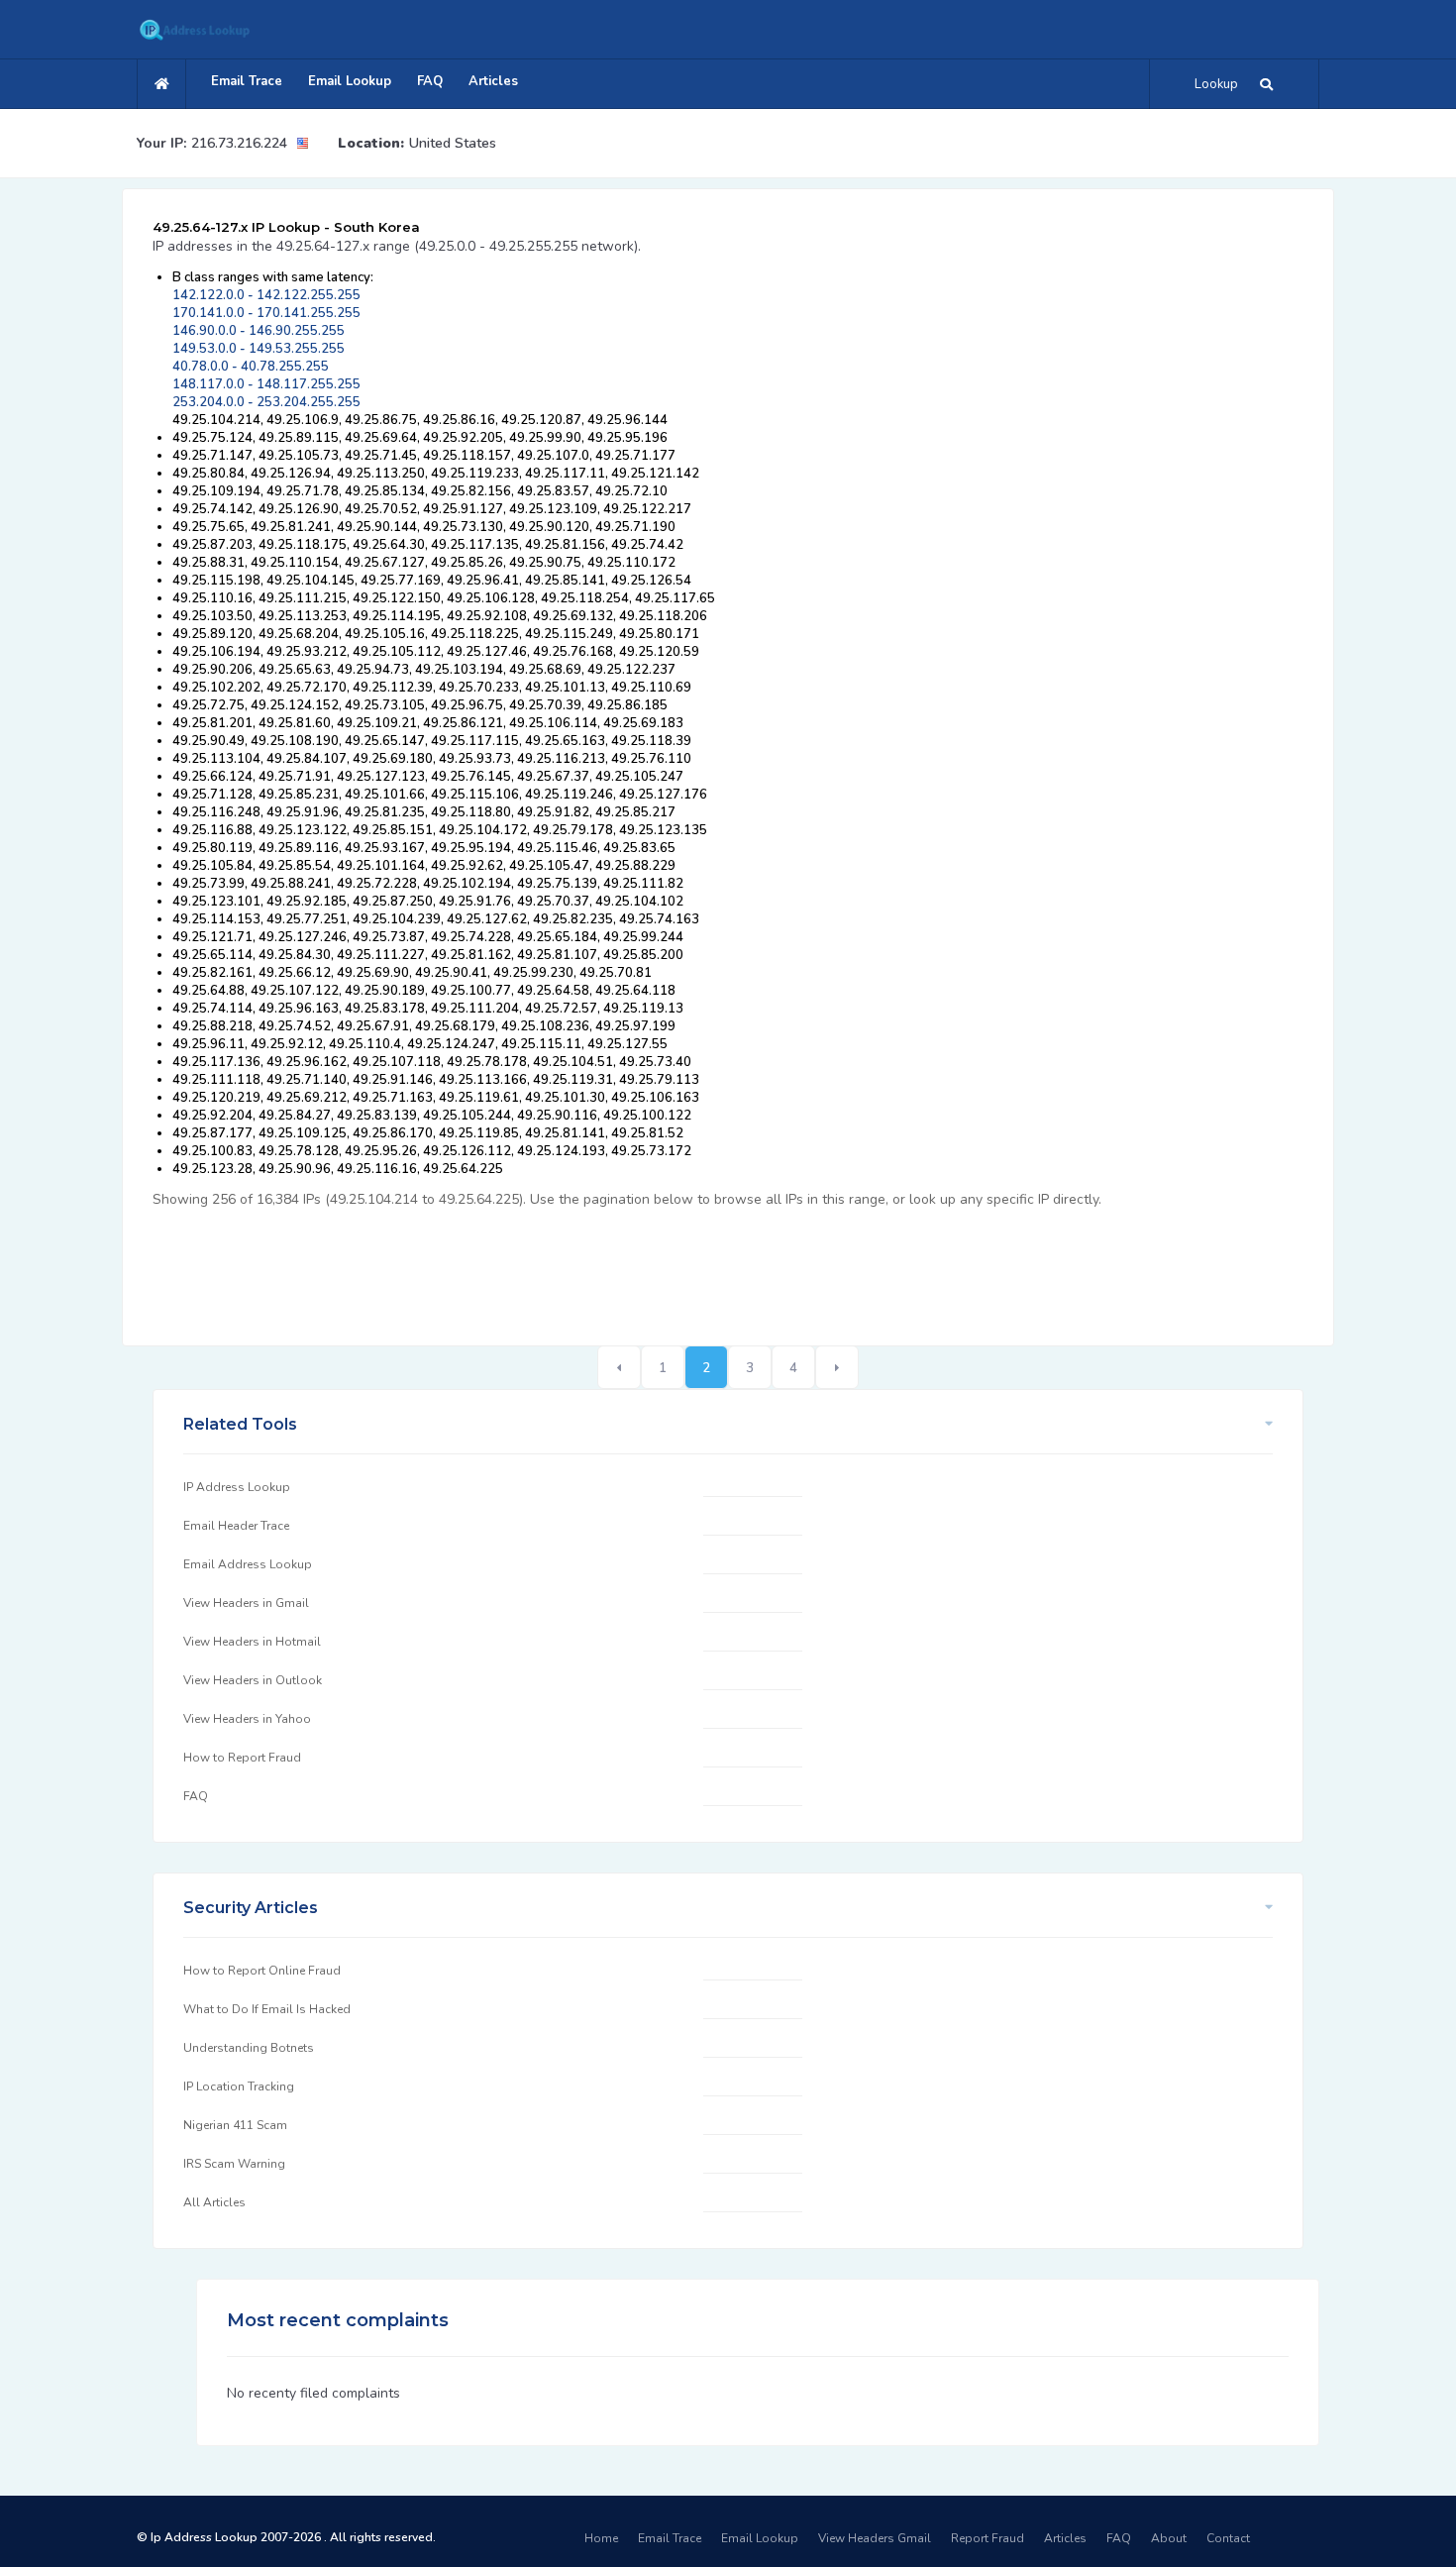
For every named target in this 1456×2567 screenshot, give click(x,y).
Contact (1228, 2538)
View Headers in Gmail (246, 1603)
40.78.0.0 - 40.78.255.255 (251, 367)
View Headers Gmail (875, 2538)
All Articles (214, 2202)
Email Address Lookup (248, 1564)
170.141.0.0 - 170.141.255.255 (266, 313)
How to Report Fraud (242, 1758)
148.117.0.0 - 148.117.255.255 (266, 384)
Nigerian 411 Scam (235, 2125)
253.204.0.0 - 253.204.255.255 (266, 402)
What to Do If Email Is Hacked (267, 2009)
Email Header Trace (236, 1526)
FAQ (430, 81)
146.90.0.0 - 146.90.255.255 (259, 331)
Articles (493, 81)
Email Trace (247, 81)
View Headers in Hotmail (252, 1642)
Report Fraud (988, 2538)
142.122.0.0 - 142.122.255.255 (266, 295)
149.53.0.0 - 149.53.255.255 (259, 349)
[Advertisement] (513, 1266)
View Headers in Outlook (253, 1680)
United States (453, 143)
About (1169, 2538)
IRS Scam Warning (234, 2164)
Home (601, 2538)
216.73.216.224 (239, 143)
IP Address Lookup (237, 1487)
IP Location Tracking (239, 2086)
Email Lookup (350, 81)
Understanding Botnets (249, 2048)
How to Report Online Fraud (262, 1971)
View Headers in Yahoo (247, 1719)
